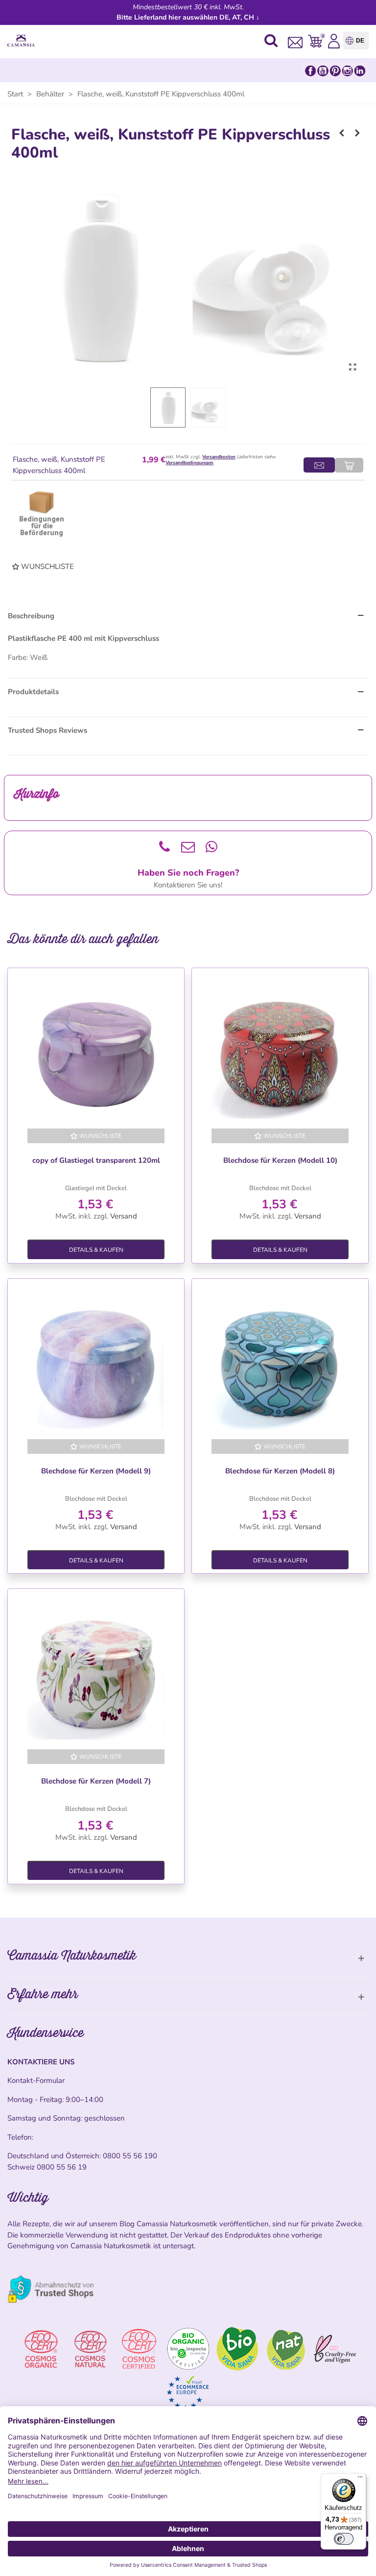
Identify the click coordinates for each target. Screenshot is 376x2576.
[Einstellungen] (334, 41)
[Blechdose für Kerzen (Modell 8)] (280, 1361)
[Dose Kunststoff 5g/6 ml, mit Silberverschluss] (357, 133)
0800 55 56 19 (62, 2167)
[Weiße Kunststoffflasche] (352, 367)
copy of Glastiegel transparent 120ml (96, 1160)
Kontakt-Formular (36, 2080)
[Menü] (360, 2479)
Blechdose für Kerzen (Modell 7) (96, 1781)
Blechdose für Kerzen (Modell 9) (96, 1471)
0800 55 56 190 (130, 2156)
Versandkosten (219, 457)
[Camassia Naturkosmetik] (23, 41)
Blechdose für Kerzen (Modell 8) (280, 1471)
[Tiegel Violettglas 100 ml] (342, 133)
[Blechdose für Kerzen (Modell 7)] (96, 1671)
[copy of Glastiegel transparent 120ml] (96, 1050)
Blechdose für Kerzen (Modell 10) (280, 1160)
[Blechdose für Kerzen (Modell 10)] (280, 1050)
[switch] (344, 2539)
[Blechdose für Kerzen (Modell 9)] (96, 1361)
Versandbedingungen (189, 463)
